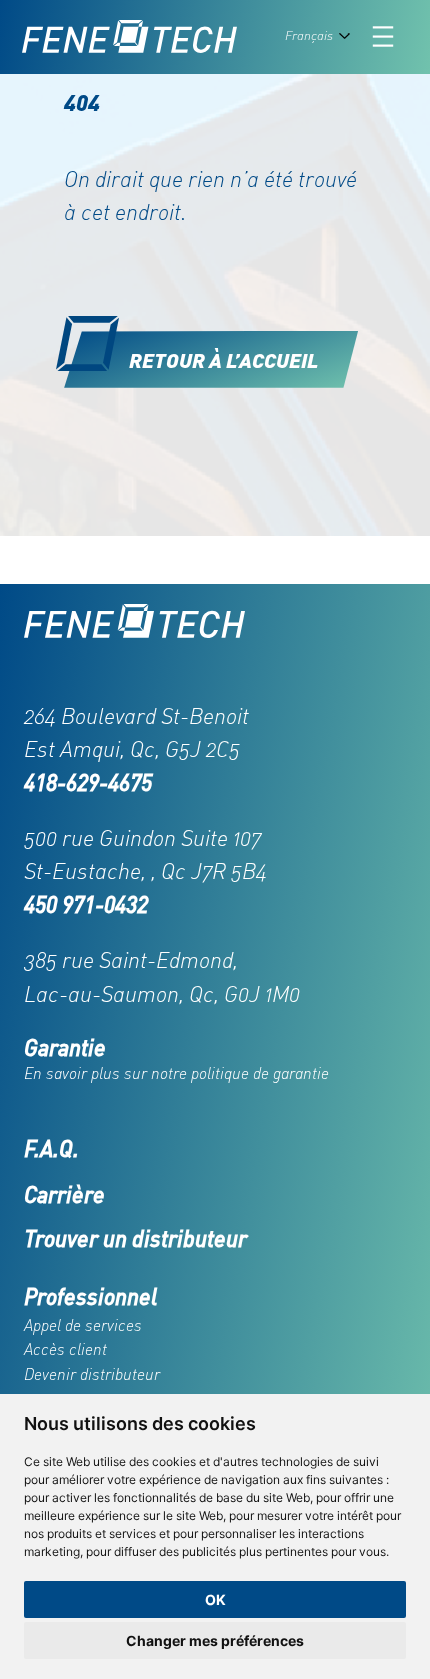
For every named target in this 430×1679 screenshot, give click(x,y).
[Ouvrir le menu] (383, 36)
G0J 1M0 (262, 993)
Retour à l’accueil (223, 359)
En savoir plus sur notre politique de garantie (176, 1073)
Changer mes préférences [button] (215, 1640)
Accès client (65, 1349)
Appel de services (83, 1325)
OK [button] (215, 1599)
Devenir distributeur (92, 1374)
